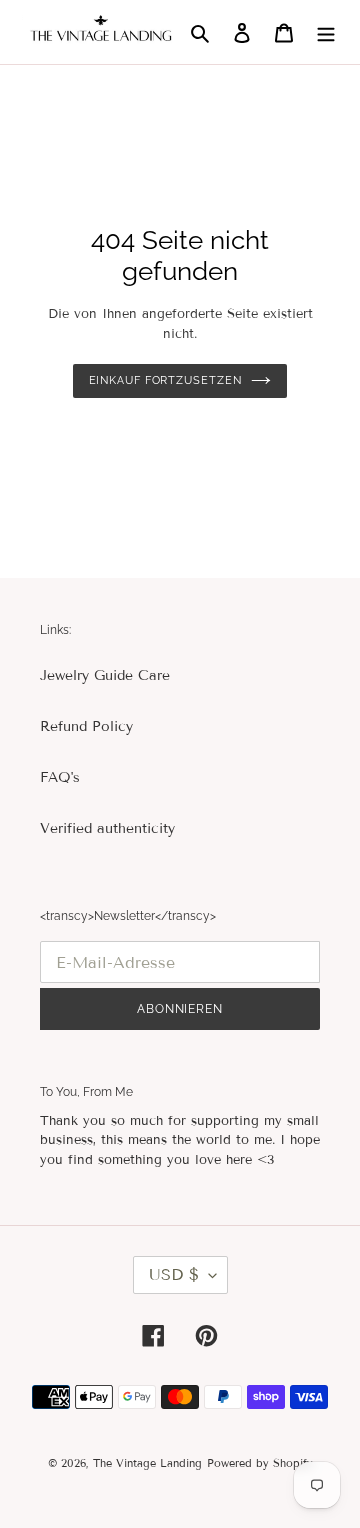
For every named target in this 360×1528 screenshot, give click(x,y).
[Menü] (326, 32)
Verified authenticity (107, 828)
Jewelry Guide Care (105, 675)
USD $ (174, 1274)
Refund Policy (86, 726)
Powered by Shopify (260, 1463)
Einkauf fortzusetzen (165, 380)
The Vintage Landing (147, 1463)
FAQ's (60, 777)
